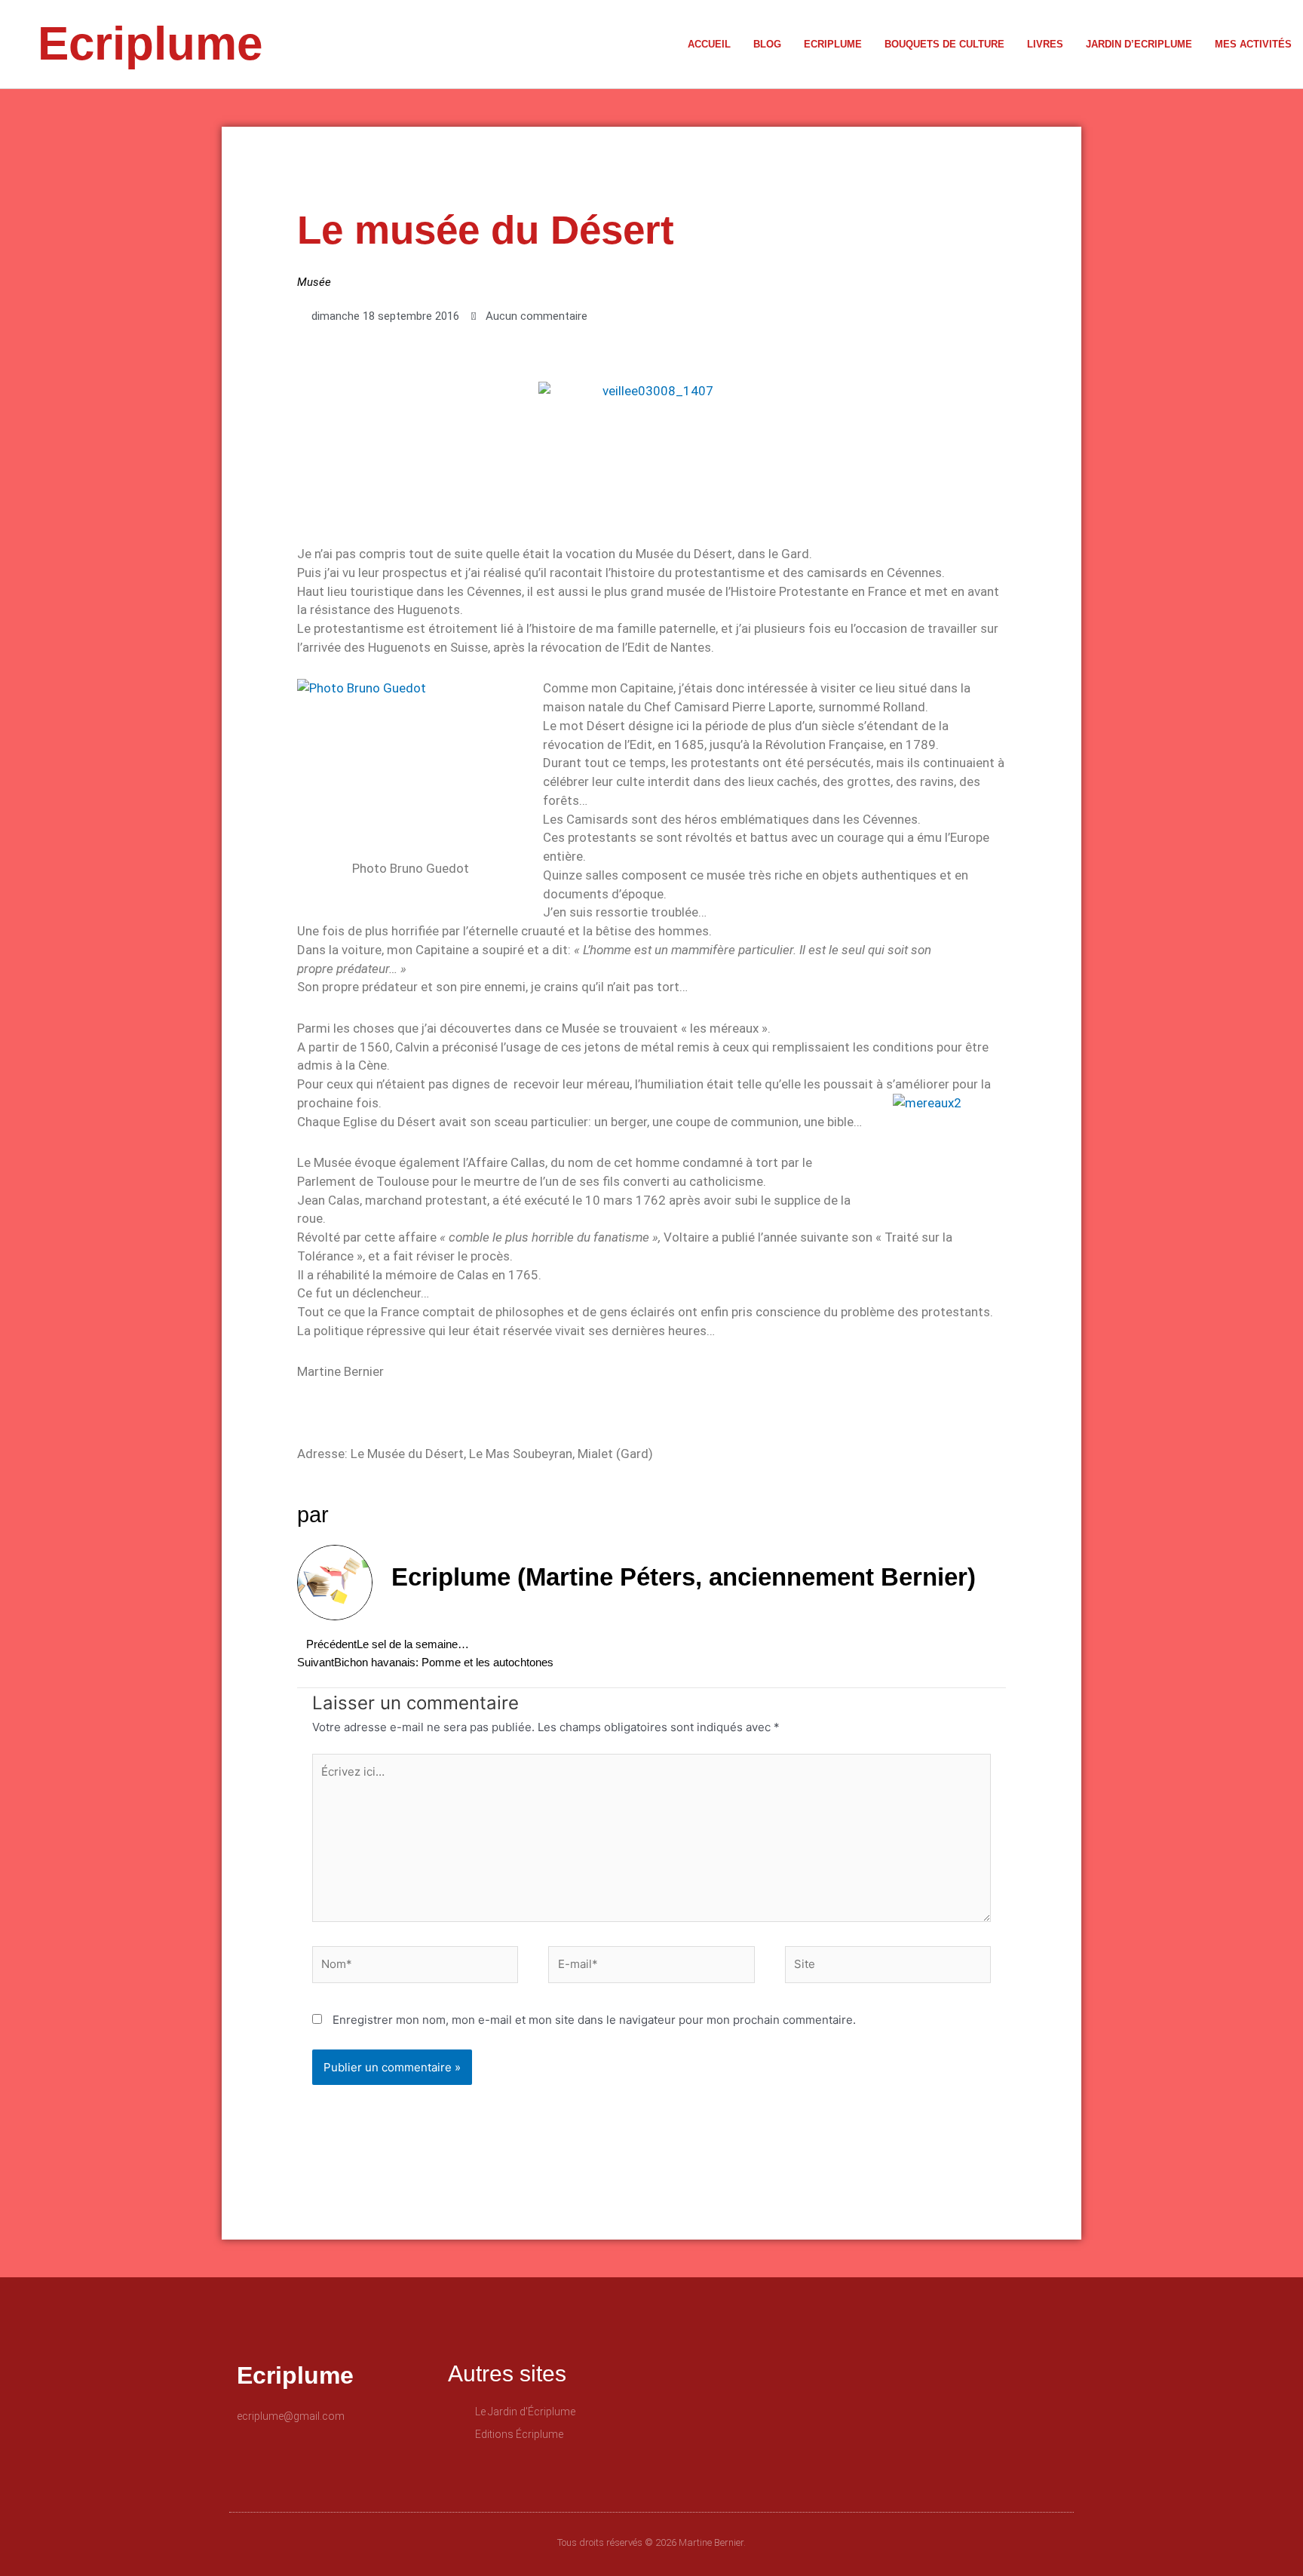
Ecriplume (150, 43)
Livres (1045, 44)
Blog (767, 44)
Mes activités (1253, 44)
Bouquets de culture (944, 44)
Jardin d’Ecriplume (1139, 44)
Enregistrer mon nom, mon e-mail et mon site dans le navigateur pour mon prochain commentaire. (594, 2020)
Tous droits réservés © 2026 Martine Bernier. (651, 2542)
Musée (314, 282)
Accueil (709, 44)
